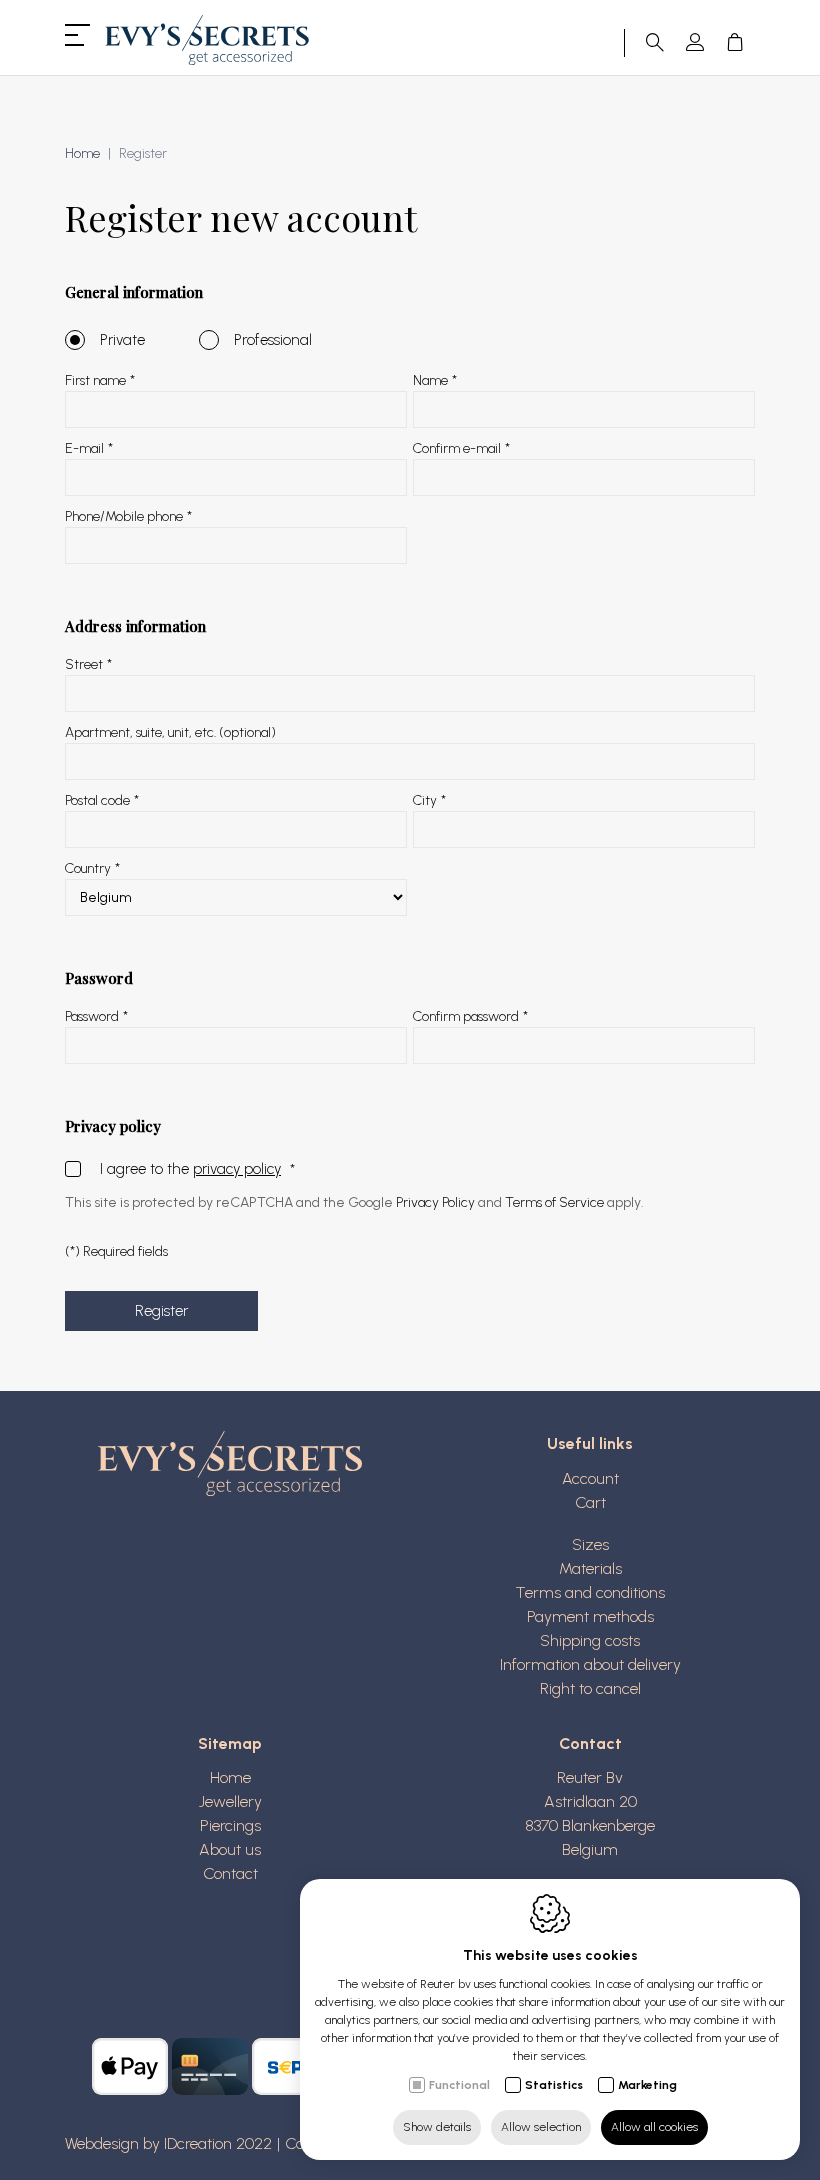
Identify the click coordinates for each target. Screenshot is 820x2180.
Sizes (590, 1544)
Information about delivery (590, 1664)
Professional (273, 340)
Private (122, 340)
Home (82, 153)
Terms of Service (554, 1202)
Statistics (554, 2085)
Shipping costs (590, 1640)
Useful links (590, 1443)
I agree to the (190, 1169)
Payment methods (590, 1616)
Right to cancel (590, 1688)
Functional (459, 2085)
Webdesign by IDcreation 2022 (168, 2143)
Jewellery (230, 1801)
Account (590, 1478)
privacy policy (237, 1169)
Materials (590, 1568)
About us (230, 1849)
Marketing (647, 2085)
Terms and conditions (590, 1592)
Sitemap (230, 1743)
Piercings (230, 1825)
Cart (590, 1502)
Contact (230, 1873)
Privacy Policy (435, 1202)
